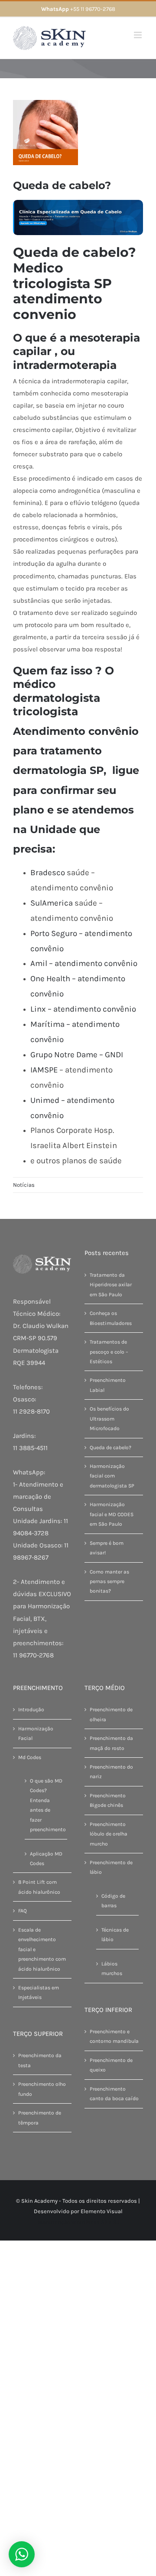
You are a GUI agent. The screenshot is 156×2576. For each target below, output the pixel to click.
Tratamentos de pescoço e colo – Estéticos (109, 1352)
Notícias (24, 1185)
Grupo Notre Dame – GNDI (77, 1055)
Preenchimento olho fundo (42, 2089)
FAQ (23, 1911)
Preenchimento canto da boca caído (114, 2094)
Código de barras (113, 1901)
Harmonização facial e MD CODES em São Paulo (112, 1514)
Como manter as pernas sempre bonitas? (109, 1582)
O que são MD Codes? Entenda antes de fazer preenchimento (46, 1805)
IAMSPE (44, 1070)
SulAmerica (52, 903)
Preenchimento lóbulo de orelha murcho (109, 1834)
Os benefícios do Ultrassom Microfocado (109, 1419)
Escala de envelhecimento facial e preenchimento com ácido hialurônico (42, 1949)
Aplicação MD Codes (46, 1859)
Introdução (31, 1710)
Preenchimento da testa (40, 2060)
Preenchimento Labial (108, 1385)
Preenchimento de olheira (111, 1714)
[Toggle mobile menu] (138, 35)
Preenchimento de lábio (111, 1867)
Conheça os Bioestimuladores (111, 1318)
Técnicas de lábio (115, 1935)
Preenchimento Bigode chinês (108, 1800)
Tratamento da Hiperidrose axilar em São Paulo (111, 1285)
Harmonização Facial (36, 1733)
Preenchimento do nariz (111, 1772)
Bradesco (48, 873)
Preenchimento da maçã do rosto (111, 1743)
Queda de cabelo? (110, 1447)
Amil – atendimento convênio (84, 963)
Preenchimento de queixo (111, 2065)
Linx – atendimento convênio (83, 1009)
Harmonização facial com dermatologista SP (112, 1476)
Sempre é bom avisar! (107, 1548)
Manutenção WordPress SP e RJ (78, 2222)
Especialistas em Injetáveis (39, 1992)
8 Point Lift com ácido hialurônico (39, 1887)
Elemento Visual (102, 2211)
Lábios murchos (112, 1969)
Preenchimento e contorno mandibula (114, 2036)
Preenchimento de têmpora (40, 2118)
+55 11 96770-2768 (78, 9)
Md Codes (30, 1757)
